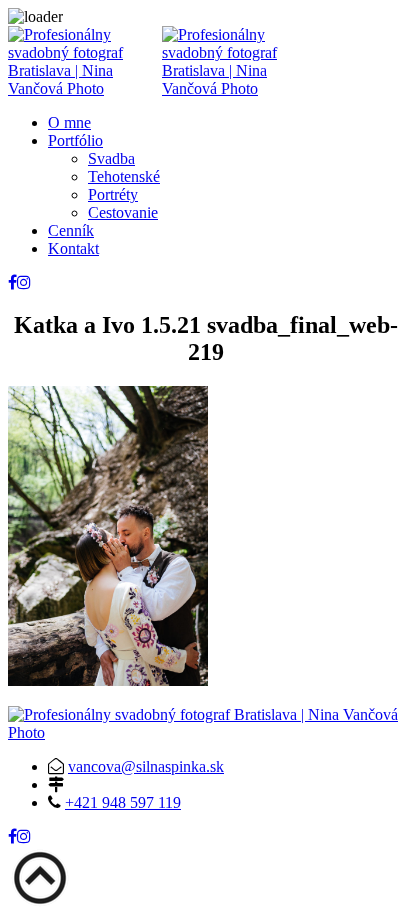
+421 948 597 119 (123, 802)
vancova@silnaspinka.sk (146, 766)
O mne (69, 122)
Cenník (71, 230)
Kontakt (73, 248)
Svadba (111, 158)
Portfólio (75, 140)
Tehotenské (124, 176)
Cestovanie (123, 212)
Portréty (113, 194)
